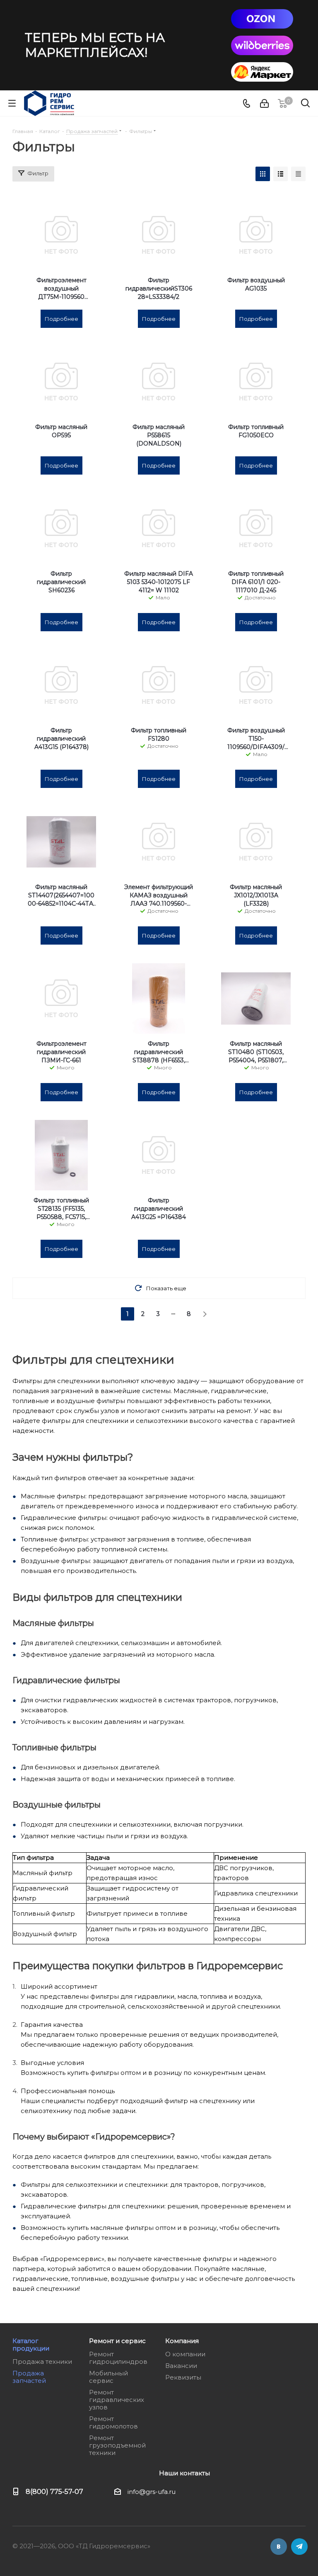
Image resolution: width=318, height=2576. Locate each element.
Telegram (299, 2547)
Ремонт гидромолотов (113, 2422)
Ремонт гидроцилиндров (118, 2358)
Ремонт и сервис (117, 2341)
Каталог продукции (31, 2345)
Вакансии (181, 2366)
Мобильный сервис (108, 2377)
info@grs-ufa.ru (152, 2492)
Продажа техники (42, 2362)
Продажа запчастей (29, 2377)
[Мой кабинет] (264, 103)
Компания (182, 2341)
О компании (185, 2354)
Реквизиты (183, 2377)
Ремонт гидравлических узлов (117, 2400)
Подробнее (61, 319)
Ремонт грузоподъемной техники (117, 2445)
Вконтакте (279, 2547)
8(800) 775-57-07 (54, 2491)
